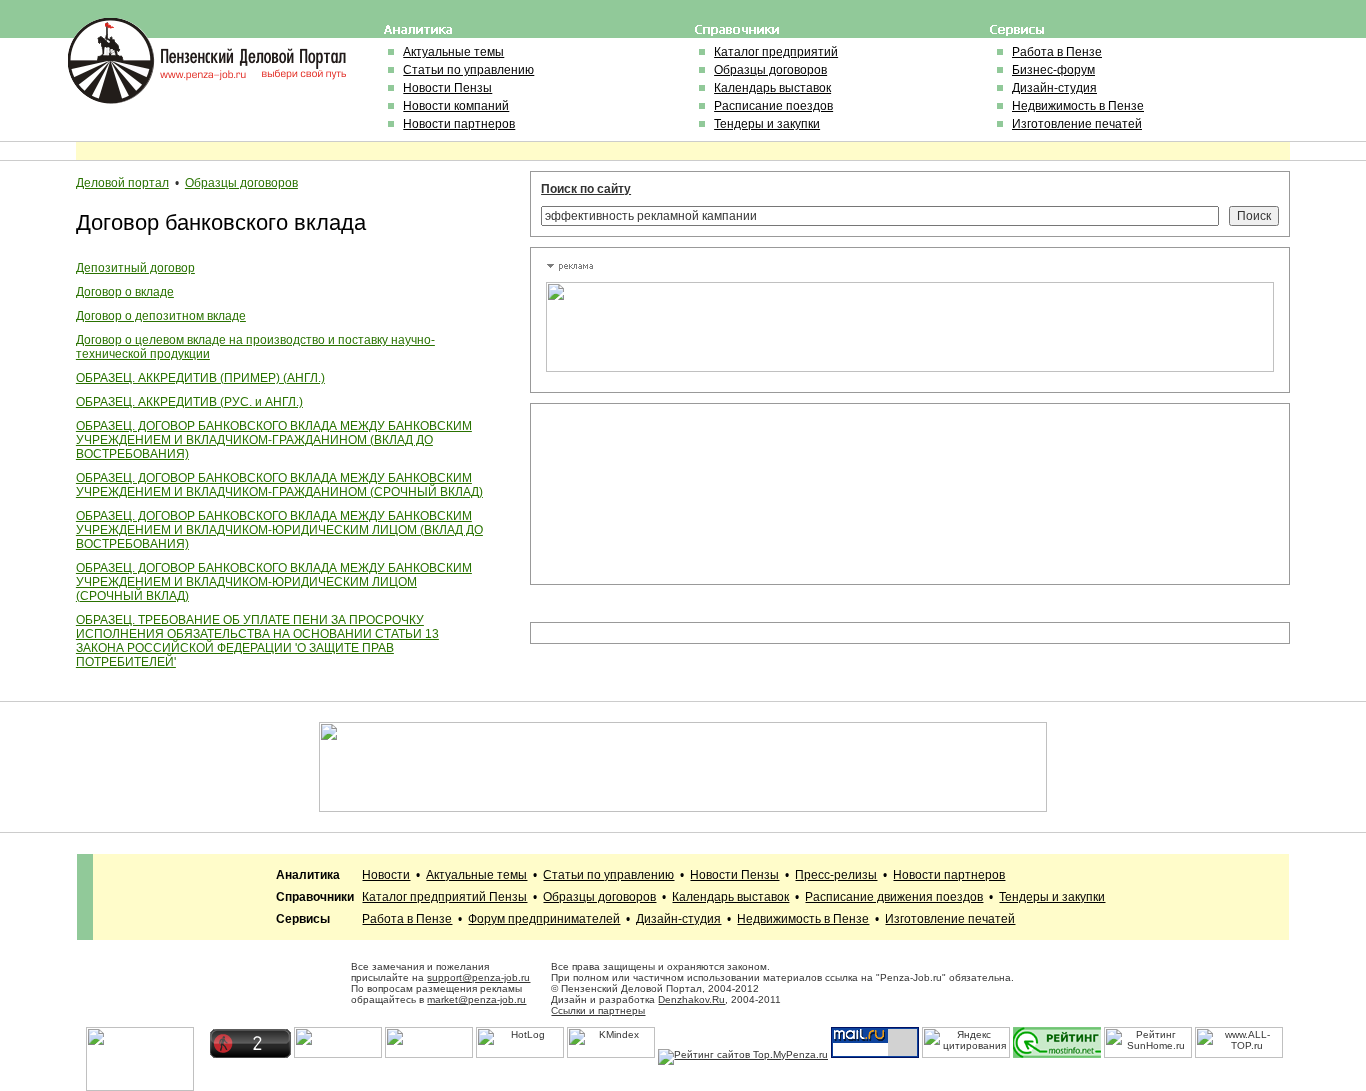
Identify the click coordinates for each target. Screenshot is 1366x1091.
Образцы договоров (770, 70)
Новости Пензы (447, 88)
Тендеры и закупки (767, 124)
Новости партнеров (459, 124)
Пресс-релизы (836, 875)
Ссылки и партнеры (598, 1010)
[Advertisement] (636, 494)
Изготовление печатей (1077, 124)
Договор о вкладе (125, 292)
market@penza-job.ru (476, 999)
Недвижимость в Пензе (1078, 106)
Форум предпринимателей (544, 919)
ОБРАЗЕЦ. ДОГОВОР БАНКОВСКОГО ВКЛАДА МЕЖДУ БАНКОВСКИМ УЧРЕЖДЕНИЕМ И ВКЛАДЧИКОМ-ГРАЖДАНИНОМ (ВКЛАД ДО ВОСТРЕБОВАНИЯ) (274, 440)
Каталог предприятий (776, 52)
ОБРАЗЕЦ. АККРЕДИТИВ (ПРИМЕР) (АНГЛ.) (200, 378)
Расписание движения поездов (894, 897)
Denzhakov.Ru (691, 999)
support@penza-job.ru (478, 977)
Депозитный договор (135, 268)
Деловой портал (122, 183)
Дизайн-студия (1054, 88)
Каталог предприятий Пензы (444, 897)
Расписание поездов (773, 106)
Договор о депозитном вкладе (161, 316)
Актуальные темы (453, 52)
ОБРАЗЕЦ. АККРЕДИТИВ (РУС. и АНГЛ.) (189, 402)
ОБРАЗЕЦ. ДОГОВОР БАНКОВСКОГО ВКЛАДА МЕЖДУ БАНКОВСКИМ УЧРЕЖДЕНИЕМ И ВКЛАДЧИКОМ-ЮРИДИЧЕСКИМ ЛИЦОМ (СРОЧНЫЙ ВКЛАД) (274, 582)
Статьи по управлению (468, 70)
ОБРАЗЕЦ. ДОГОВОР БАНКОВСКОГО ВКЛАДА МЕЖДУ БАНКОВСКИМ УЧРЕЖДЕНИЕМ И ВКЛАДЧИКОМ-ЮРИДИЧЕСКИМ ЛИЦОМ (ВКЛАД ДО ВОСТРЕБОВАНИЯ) (279, 530)
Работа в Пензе (1057, 52)
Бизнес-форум (1053, 70)
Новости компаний (456, 106)
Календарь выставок (772, 88)
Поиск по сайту (586, 189)
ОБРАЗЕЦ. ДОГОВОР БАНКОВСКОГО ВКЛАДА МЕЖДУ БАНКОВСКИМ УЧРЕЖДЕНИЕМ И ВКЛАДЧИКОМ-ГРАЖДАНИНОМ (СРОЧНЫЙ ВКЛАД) (279, 485)
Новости (386, 875)
